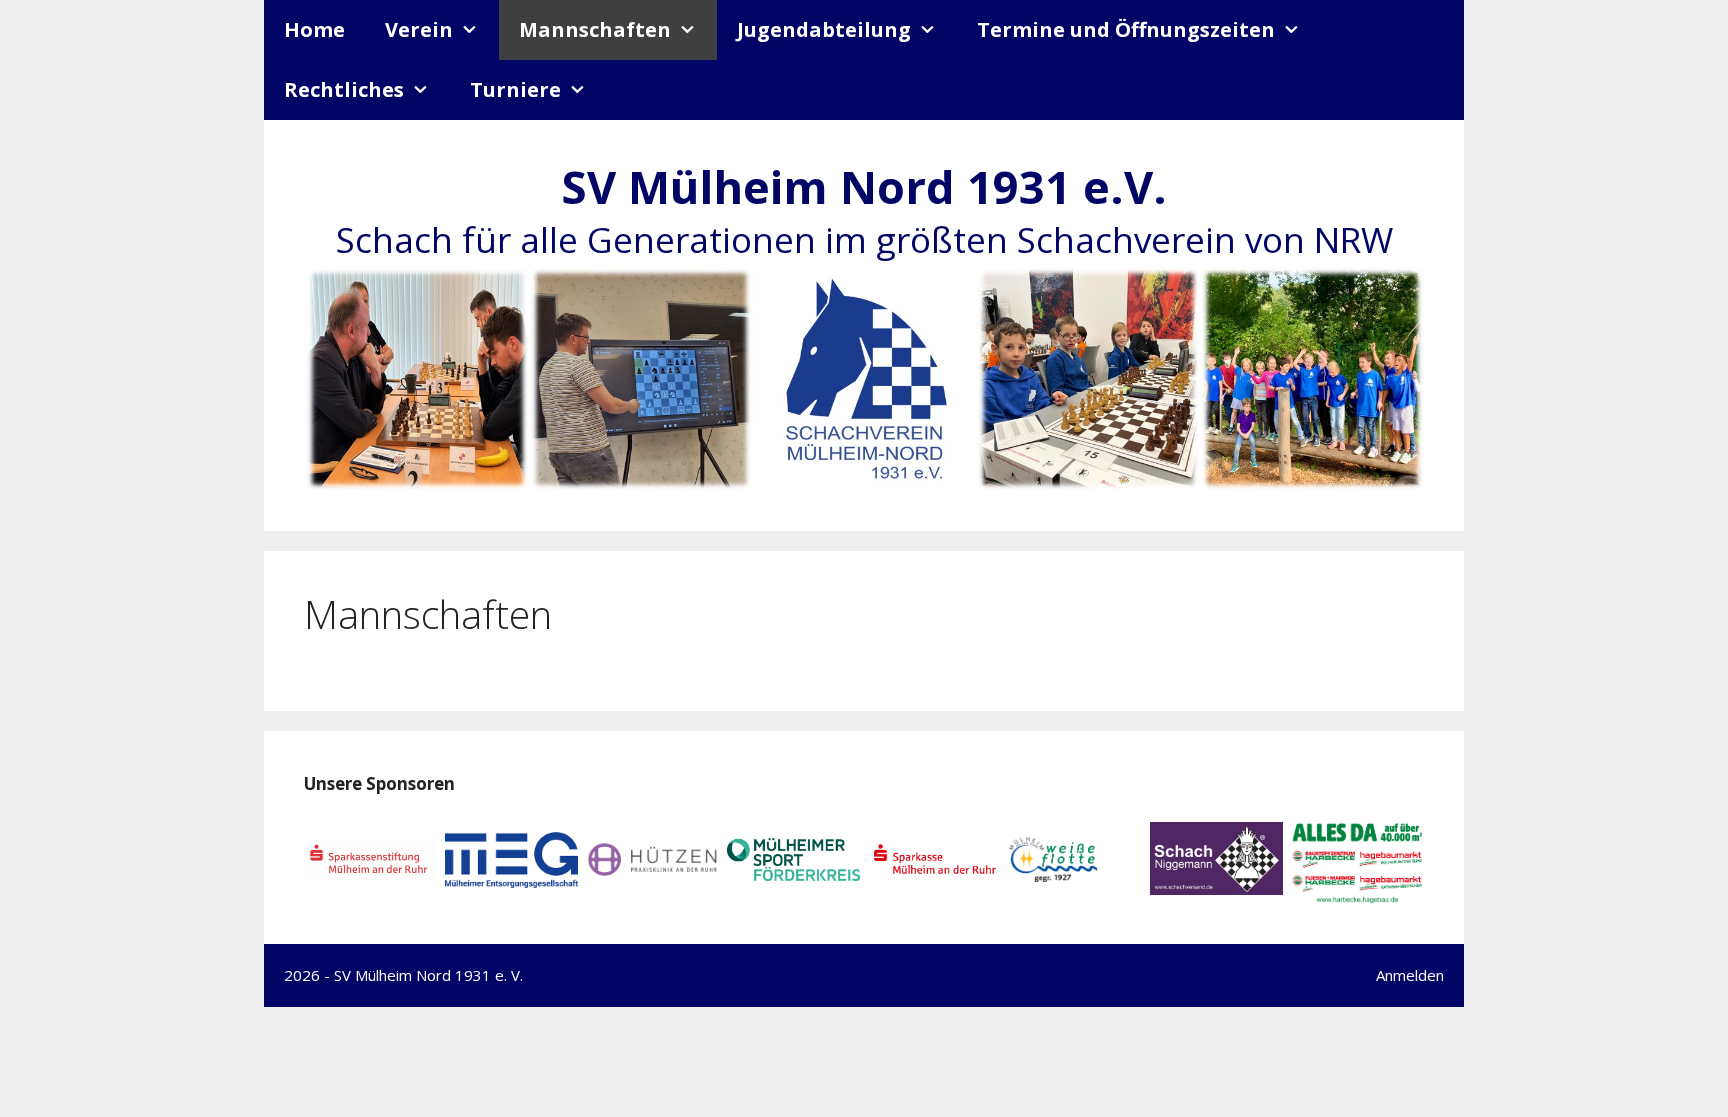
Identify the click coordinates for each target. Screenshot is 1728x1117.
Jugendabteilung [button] (824, 29)
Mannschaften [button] (595, 29)
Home (314, 29)
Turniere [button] (515, 89)
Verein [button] (419, 29)
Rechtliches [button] (344, 89)
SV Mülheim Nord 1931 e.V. (864, 186)
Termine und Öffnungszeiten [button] (1126, 29)
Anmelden (1410, 975)
